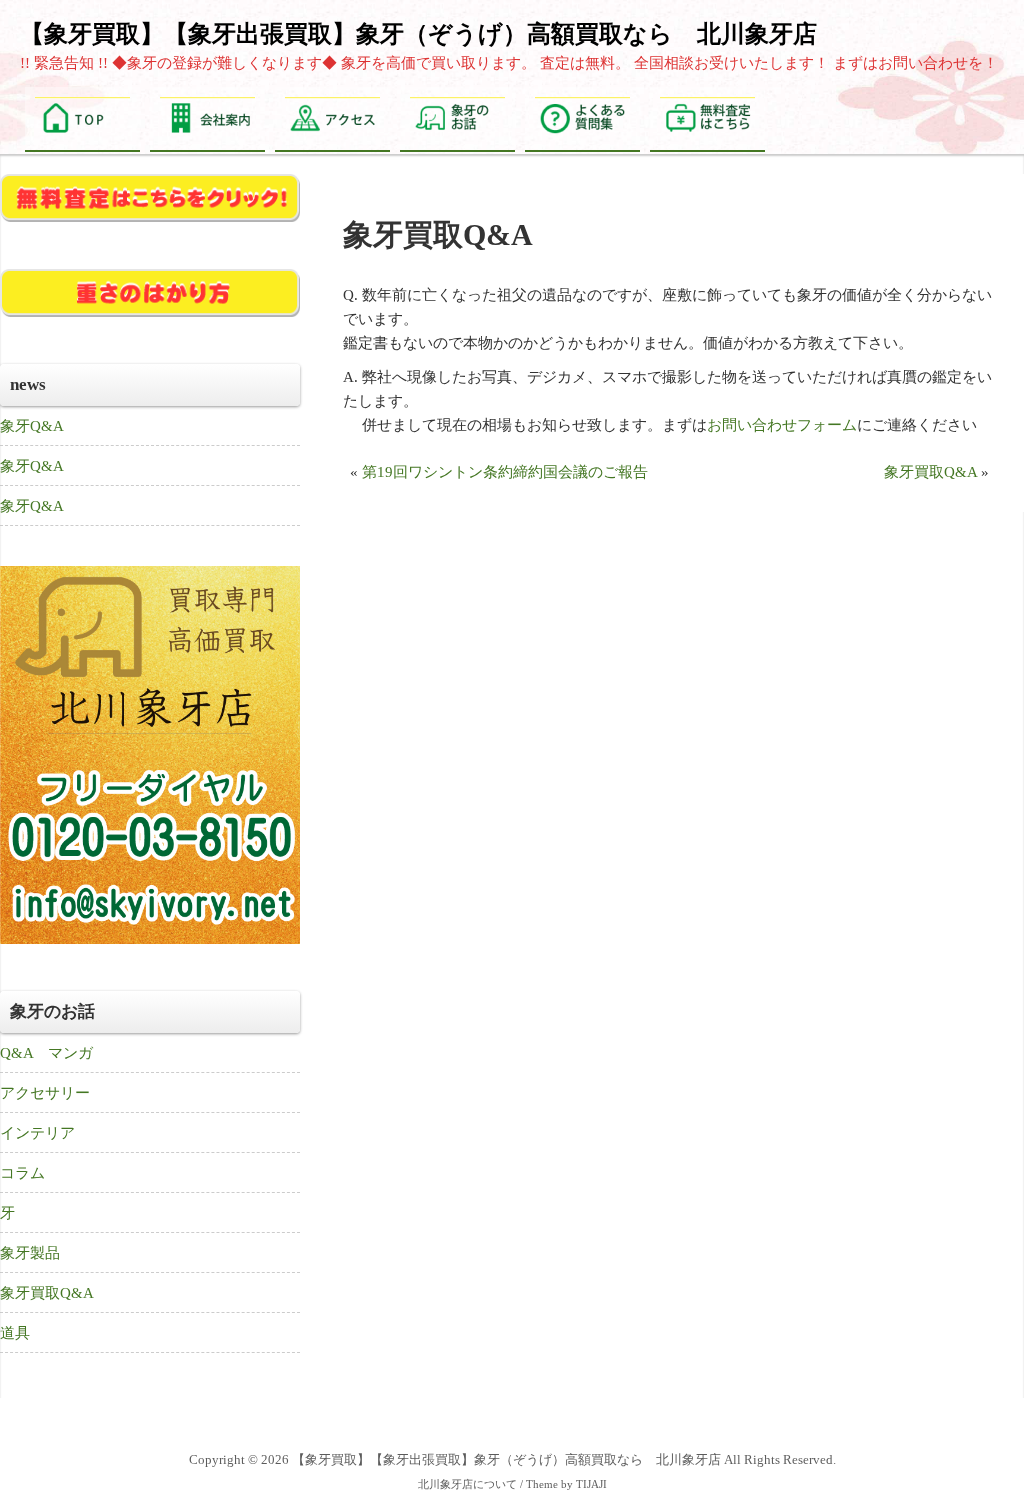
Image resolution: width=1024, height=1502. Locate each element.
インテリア (37, 1133)
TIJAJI (591, 1484)
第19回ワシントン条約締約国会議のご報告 (505, 472)
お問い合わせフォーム (782, 425)
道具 (15, 1333)
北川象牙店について (467, 1484)
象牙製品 (30, 1253)
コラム (22, 1173)
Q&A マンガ (46, 1053)
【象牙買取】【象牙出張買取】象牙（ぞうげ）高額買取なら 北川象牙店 (418, 34)
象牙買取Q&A (930, 472)
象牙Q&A (32, 426)
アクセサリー (45, 1093)
